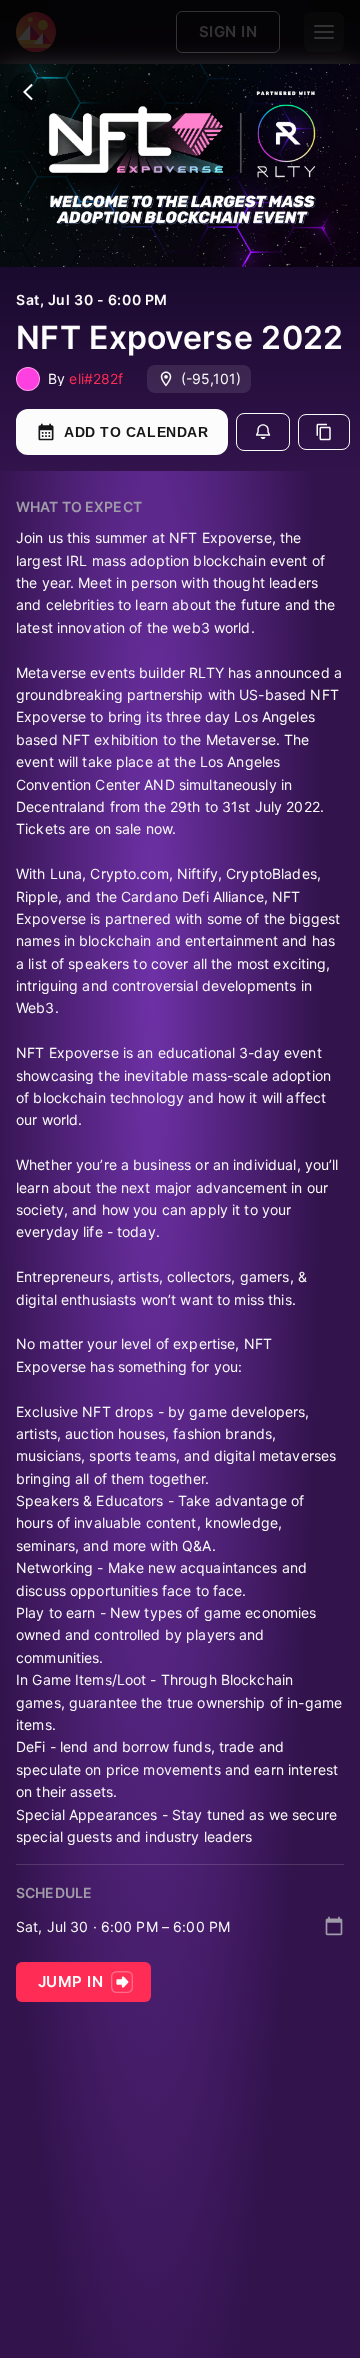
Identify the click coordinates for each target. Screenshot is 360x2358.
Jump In (70, 1981)
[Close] (28, 92)
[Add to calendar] (334, 1926)
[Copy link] (324, 432)
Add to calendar (136, 432)
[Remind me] (263, 432)
